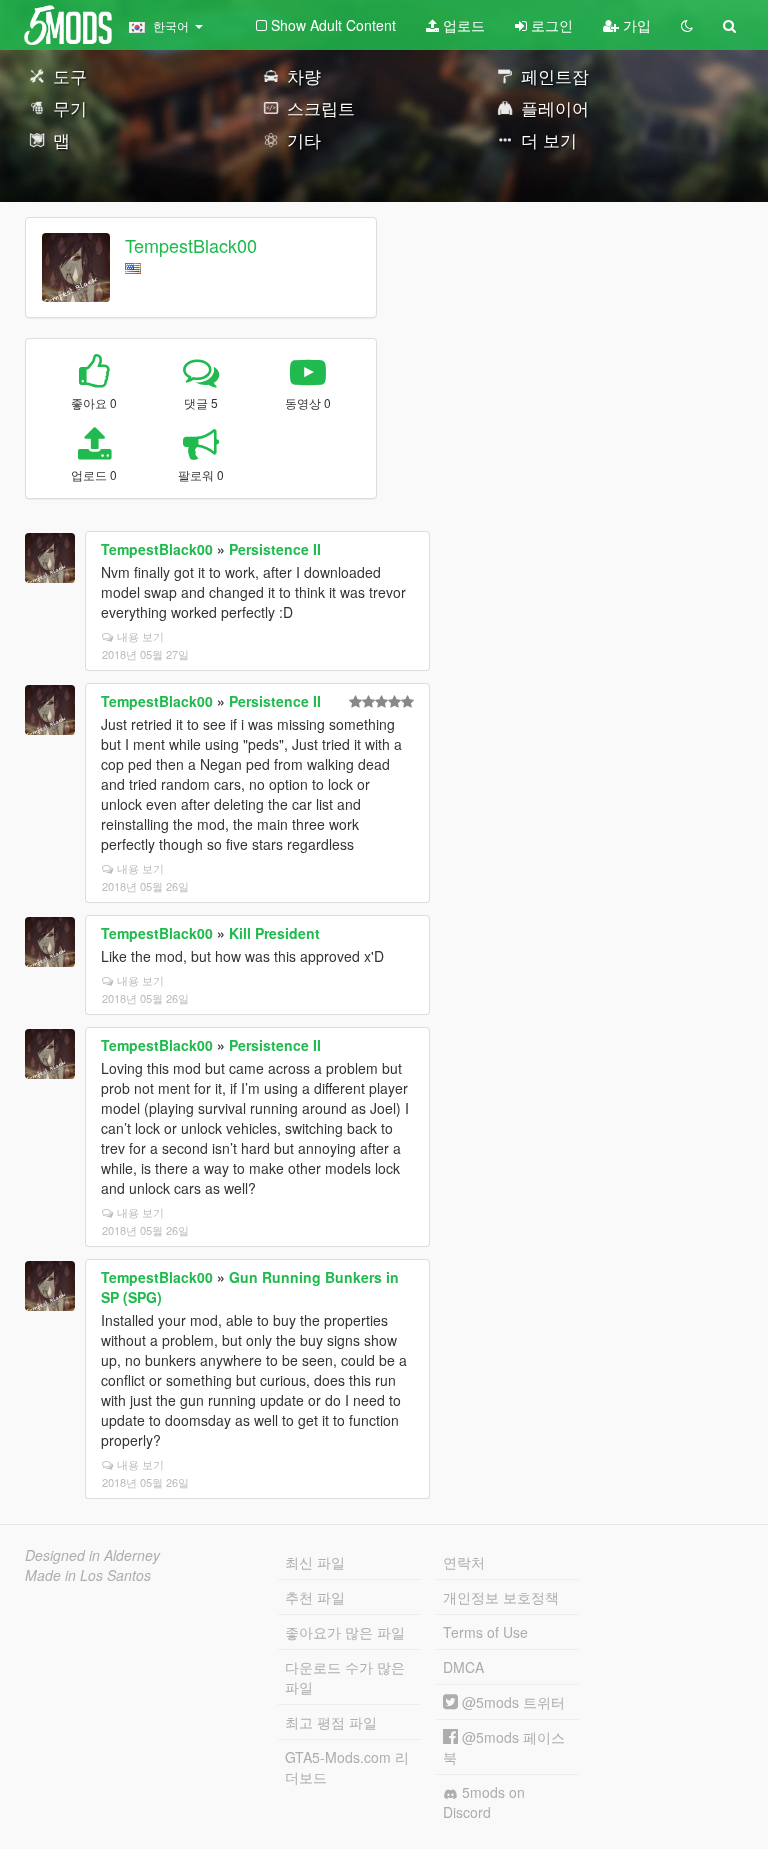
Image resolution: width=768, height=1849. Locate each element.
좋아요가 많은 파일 (345, 1632)
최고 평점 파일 (331, 1722)
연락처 (464, 1562)
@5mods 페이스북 (504, 1747)
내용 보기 (140, 636)
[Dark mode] (687, 25)
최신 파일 (315, 1562)
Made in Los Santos (88, 1575)
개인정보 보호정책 (501, 1597)
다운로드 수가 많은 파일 (345, 1677)
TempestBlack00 (191, 245)
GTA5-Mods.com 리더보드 (347, 1767)
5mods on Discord (484, 1802)
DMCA (463, 1667)
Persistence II (275, 549)
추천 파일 (315, 1597)
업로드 (462, 25)
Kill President (274, 933)
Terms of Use (485, 1632)
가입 (635, 25)
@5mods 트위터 (511, 1702)
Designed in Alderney (92, 1555)
